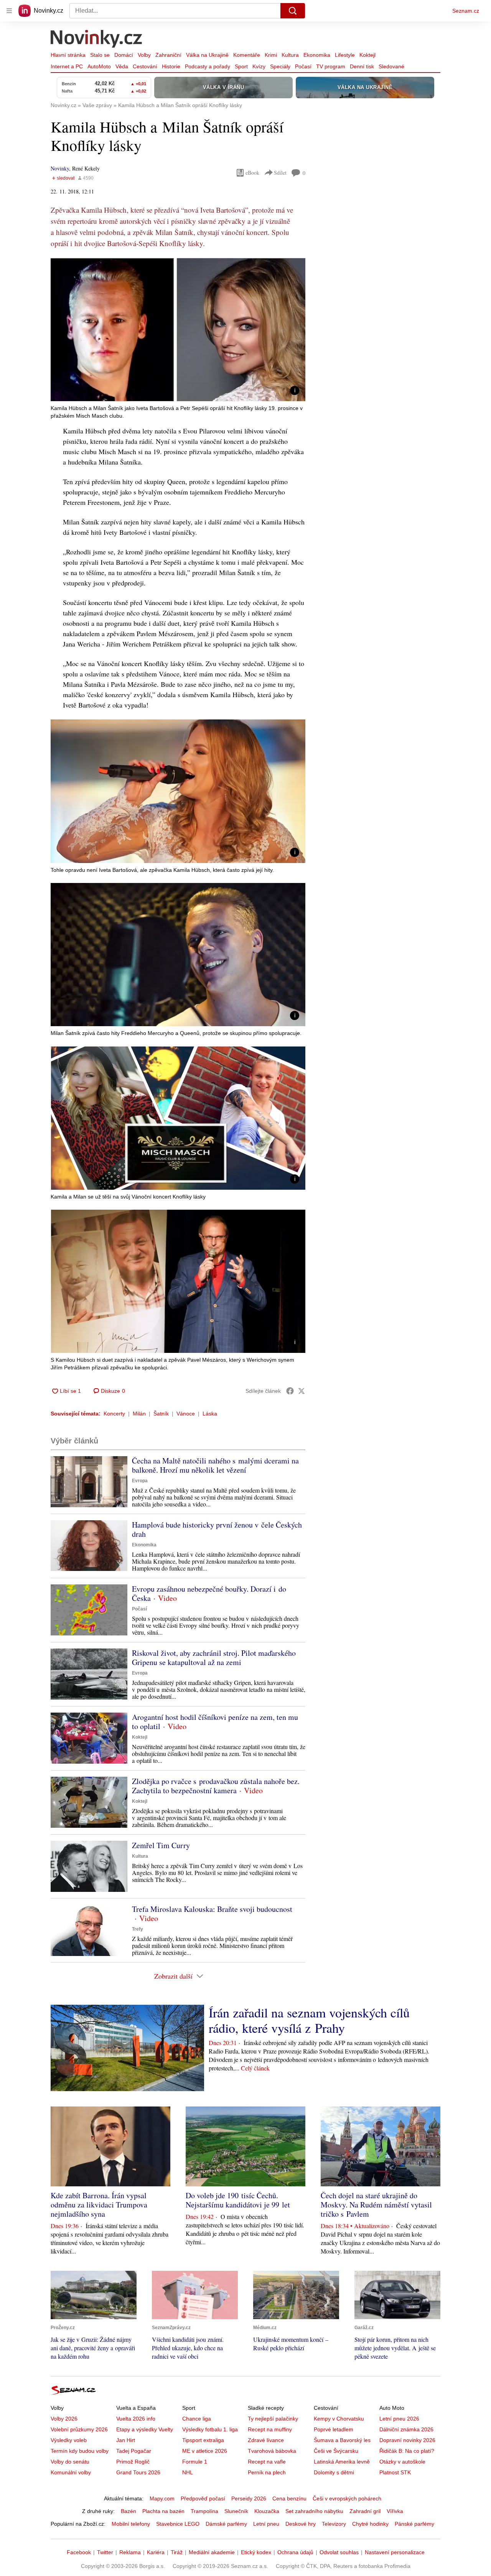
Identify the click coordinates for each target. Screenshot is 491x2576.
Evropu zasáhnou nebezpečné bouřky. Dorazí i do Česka (209, 1593)
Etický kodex (256, 2552)
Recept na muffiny (270, 2429)
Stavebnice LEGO (178, 2524)
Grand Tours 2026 (138, 2472)
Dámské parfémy (226, 2524)
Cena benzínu (289, 2498)
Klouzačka (267, 2511)
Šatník (161, 1414)
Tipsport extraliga (203, 2440)
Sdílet (280, 173)
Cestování (145, 66)
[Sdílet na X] (302, 1391)
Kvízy (259, 66)
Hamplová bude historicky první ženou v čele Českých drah (217, 1529)
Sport (241, 66)
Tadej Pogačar (134, 2451)
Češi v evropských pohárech (347, 2498)
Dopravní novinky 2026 (407, 2440)
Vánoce (186, 1414)
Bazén (129, 2511)
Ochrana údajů (295, 2552)
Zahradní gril (365, 2511)
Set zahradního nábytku (314, 2511)
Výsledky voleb (69, 2440)
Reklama (130, 2552)
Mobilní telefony (131, 2524)
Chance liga (197, 2419)
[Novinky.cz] (97, 40)
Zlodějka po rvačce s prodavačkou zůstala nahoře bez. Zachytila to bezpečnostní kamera (216, 1786)
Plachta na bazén (163, 2511)
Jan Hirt (126, 2440)
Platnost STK (395, 2472)
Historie (171, 66)
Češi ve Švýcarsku (336, 2451)
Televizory (334, 2524)
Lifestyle (345, 55)
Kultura (290, 55)
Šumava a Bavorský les (342, 2440)
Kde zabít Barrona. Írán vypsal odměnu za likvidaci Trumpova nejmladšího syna (99, 2205)
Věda (122, 66)
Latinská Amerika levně (342, 2462)
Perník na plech (267, 2472)
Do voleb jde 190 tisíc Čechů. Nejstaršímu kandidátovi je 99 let (238, 2200)
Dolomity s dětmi (334, 2472)
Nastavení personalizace (395, 2552)
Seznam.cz (466, 11)
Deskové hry (301, 2524)
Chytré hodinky (370, 2524)
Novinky (60, 168)
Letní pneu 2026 (399, 2419)
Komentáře (247, 55)
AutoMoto (99, 66)
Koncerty (114, 1414)
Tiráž (177, 2552)
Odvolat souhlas (339, 2552)
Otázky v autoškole (402, 2462)
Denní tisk (362, 66)
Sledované (391, 66)
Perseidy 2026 (249, 2498)
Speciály (280, 66)
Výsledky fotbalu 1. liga (210, 2429)
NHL (188, 2472)
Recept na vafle (267, 2462)
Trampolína (204, 2511)
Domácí (124, 55)
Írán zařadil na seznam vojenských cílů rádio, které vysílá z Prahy (309, 2020)
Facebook (79, 2552)
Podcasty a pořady (208, 66)
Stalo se (100, 55)
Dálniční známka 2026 (406, 2429)
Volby (144, 55)
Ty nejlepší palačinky (273, 2419)
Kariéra (156, 2552)
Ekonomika (317, 55)
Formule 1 (195, 2462)
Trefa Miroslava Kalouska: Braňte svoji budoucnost (212, 1909)
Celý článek (255, 2068)
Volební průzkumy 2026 (79, 2429)
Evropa (140, 1481)
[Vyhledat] (293, 11)
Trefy (138, 1929)
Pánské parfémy (414, 2524)
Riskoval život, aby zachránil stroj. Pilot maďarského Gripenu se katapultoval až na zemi (214, 1658)
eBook (252, 173)
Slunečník (236, 2511)
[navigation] (9, 11)
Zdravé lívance (266, 2440)
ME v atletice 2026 (205, 2451)
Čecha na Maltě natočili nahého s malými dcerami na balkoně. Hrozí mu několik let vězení (215, 1465)
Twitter (105, 2552)
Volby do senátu (70, 2462)
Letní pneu (266, 2524)
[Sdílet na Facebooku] (290, 1391)
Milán (139, 1414)
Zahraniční (168, 55)
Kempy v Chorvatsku (339, 2419)
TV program (331, 66)
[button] (178, 330)
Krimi (271, 55)
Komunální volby (71, 2472)
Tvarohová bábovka (272, 2451)
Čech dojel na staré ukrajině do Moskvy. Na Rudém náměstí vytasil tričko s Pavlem (376, 2205)
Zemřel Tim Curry (161, 1845)
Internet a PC (67, 66)
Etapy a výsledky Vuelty (145, 2429)
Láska (210, 1414)
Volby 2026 (64, 2419)
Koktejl (367, 55)
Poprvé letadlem (334, 2429)
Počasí (303, 66)
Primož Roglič (133, 2462)
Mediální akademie (212, 2552)
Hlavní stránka (68, 55)
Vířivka (395, 2511)
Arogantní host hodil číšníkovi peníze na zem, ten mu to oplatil (215, 1722)
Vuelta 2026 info (136, 2419)
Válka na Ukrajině (207, 55)
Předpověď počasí (203, 2498)
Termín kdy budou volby (80, 2451)
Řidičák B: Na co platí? (407, 2451)
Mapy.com (162, 2498)
